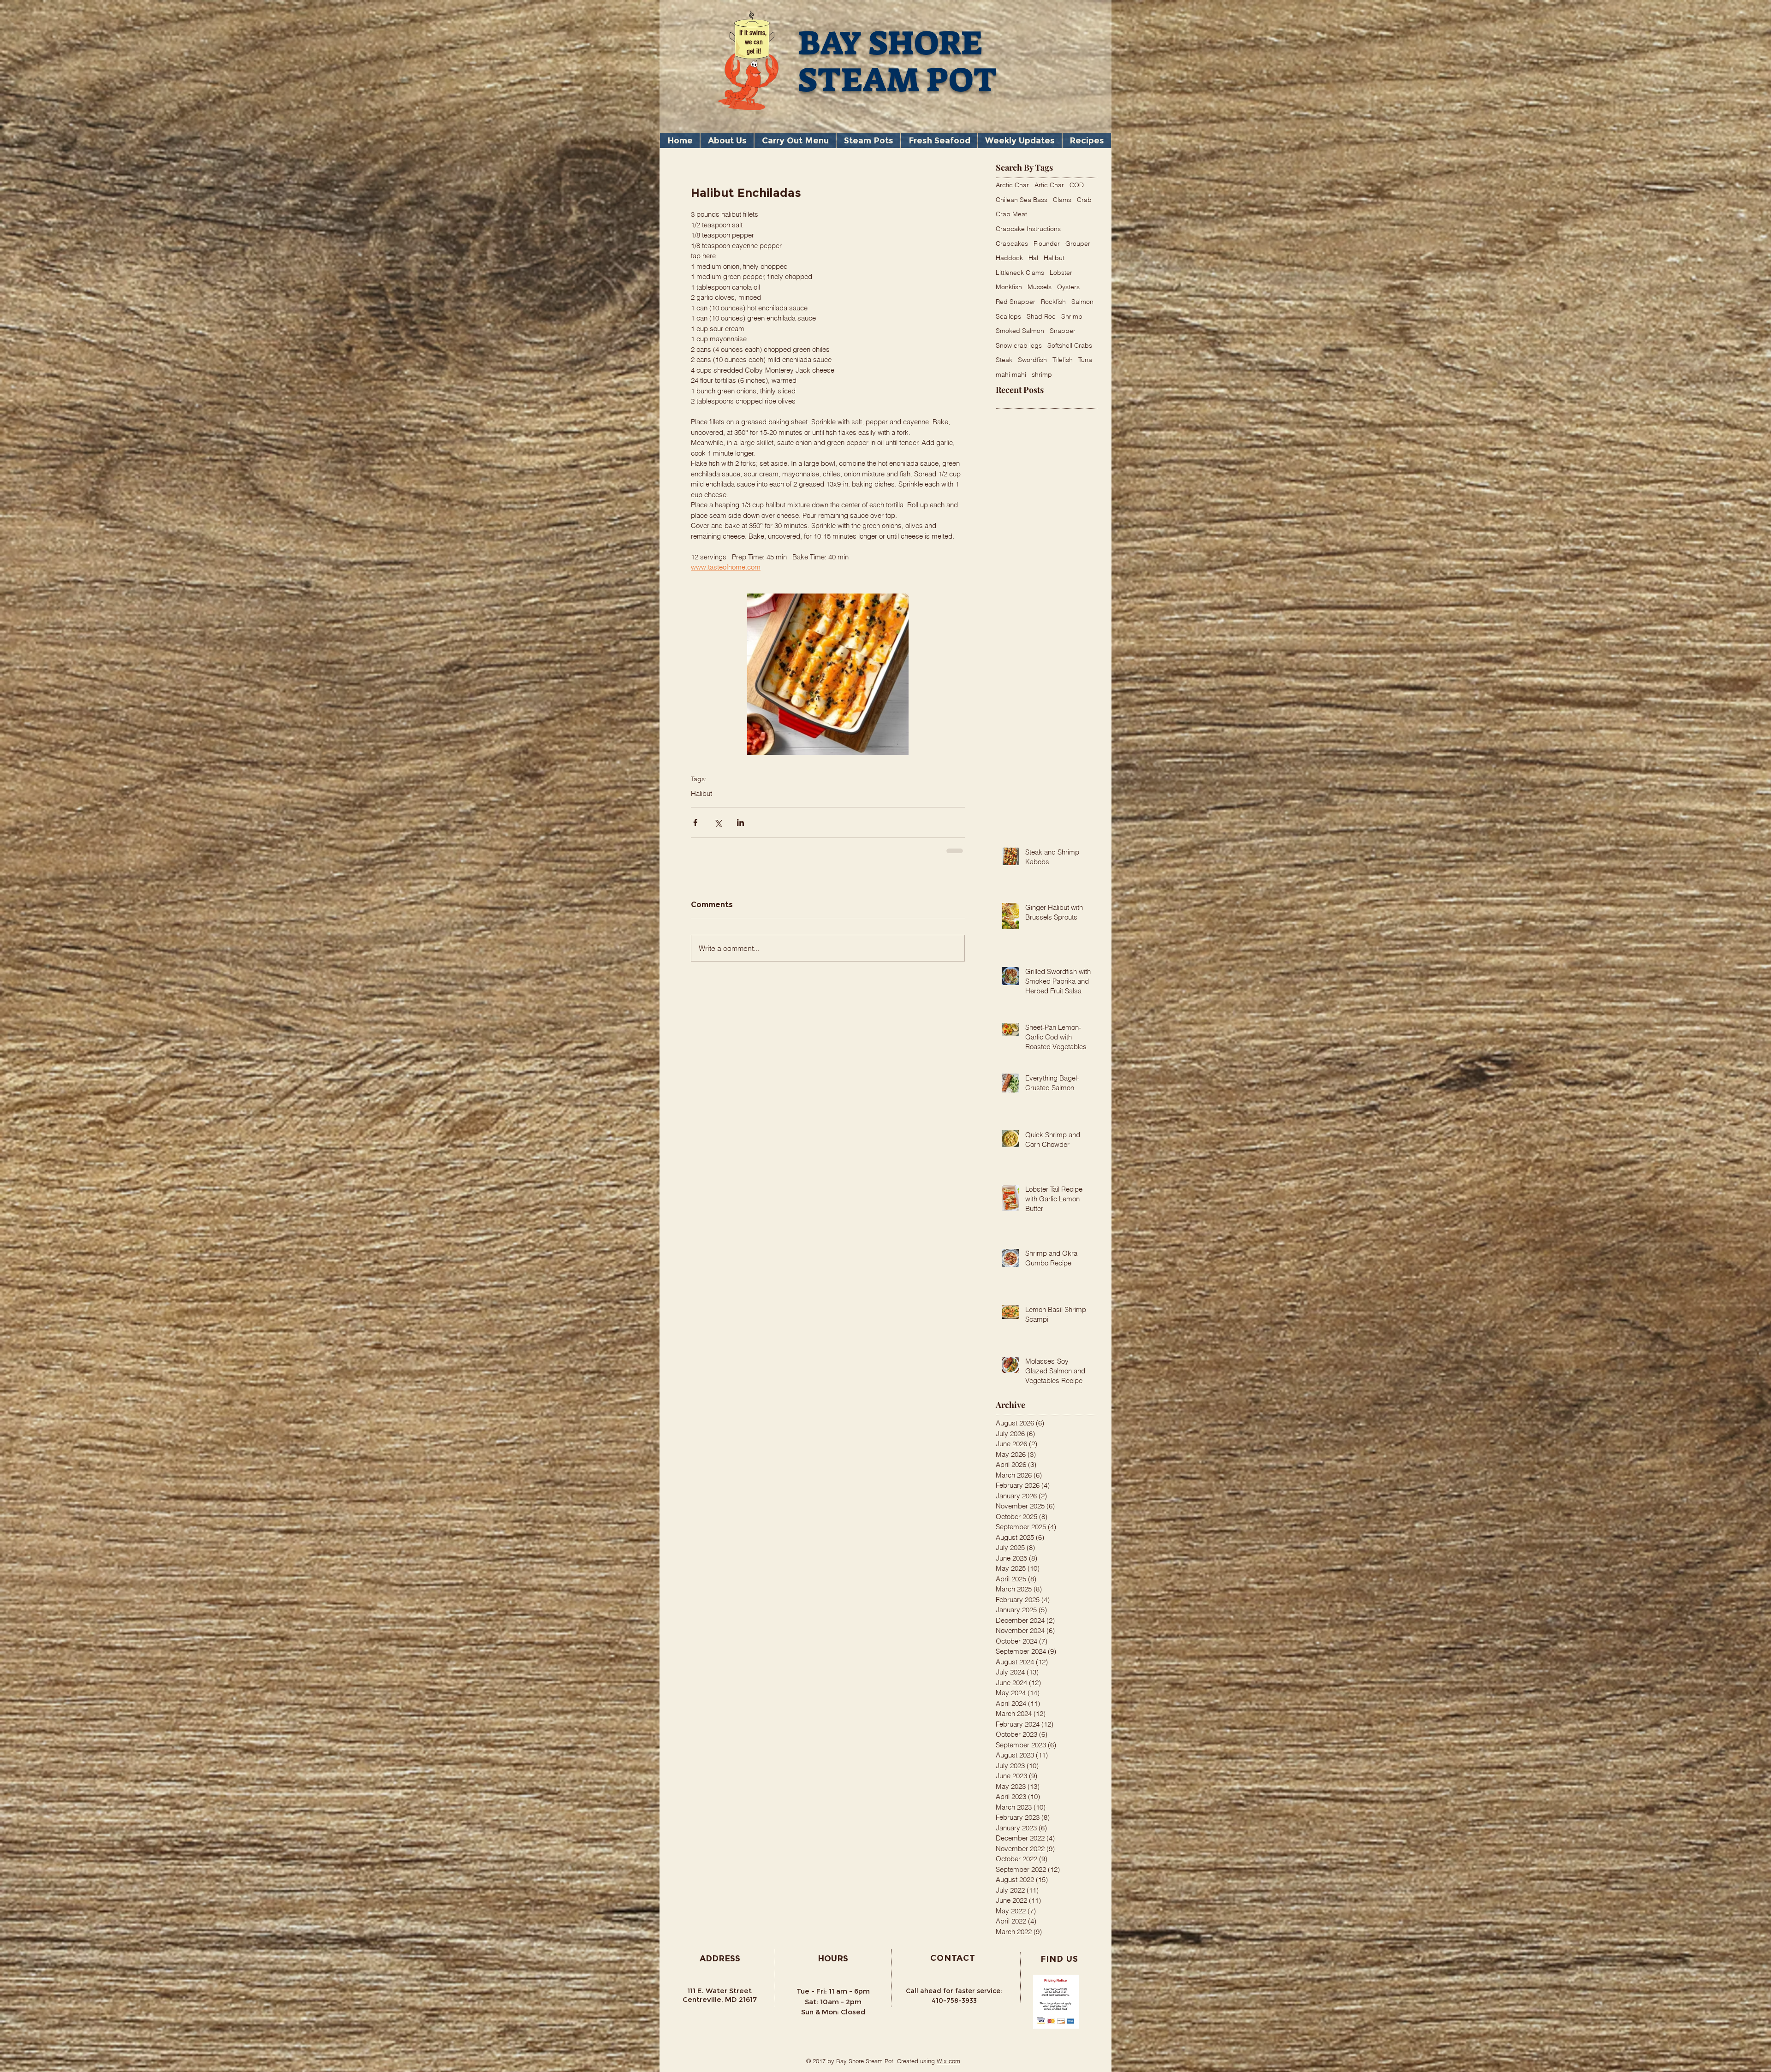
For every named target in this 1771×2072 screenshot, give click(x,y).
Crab (1084, 200)
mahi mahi (1011, 374)
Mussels (1040, 287)
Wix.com (948, 2068)
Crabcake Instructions (1028, 229)
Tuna (1085, 360)
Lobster (1061, 273)
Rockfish (1053, 302)
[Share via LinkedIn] (740, 822)
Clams (1062, 200)
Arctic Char (1012, 185)
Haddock (1009, 258)
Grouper (1078, 243)
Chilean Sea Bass (1022, 200)
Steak (1004, 360)
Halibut (701, 794)
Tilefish (1063, 360)
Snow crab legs (1019, 345)
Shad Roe (1041, 316)
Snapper (1063, 331)
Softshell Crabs (1070, 345)
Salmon (1082, 302)
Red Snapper (1016, 302)
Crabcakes (1012, 243)
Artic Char (1049, 185)
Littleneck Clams (1020, 273)
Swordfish (1032, 360)
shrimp (1042, 374)
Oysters (1068, 287)
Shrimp (1072, 316)
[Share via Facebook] (695, 822)
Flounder (1047, 243)
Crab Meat (1011, 214)
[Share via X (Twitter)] (718, 822)
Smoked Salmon (1020, 331)
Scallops (1008, 316)
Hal (1033, 258)
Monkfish (1009, 287)
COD (1077, 185)
